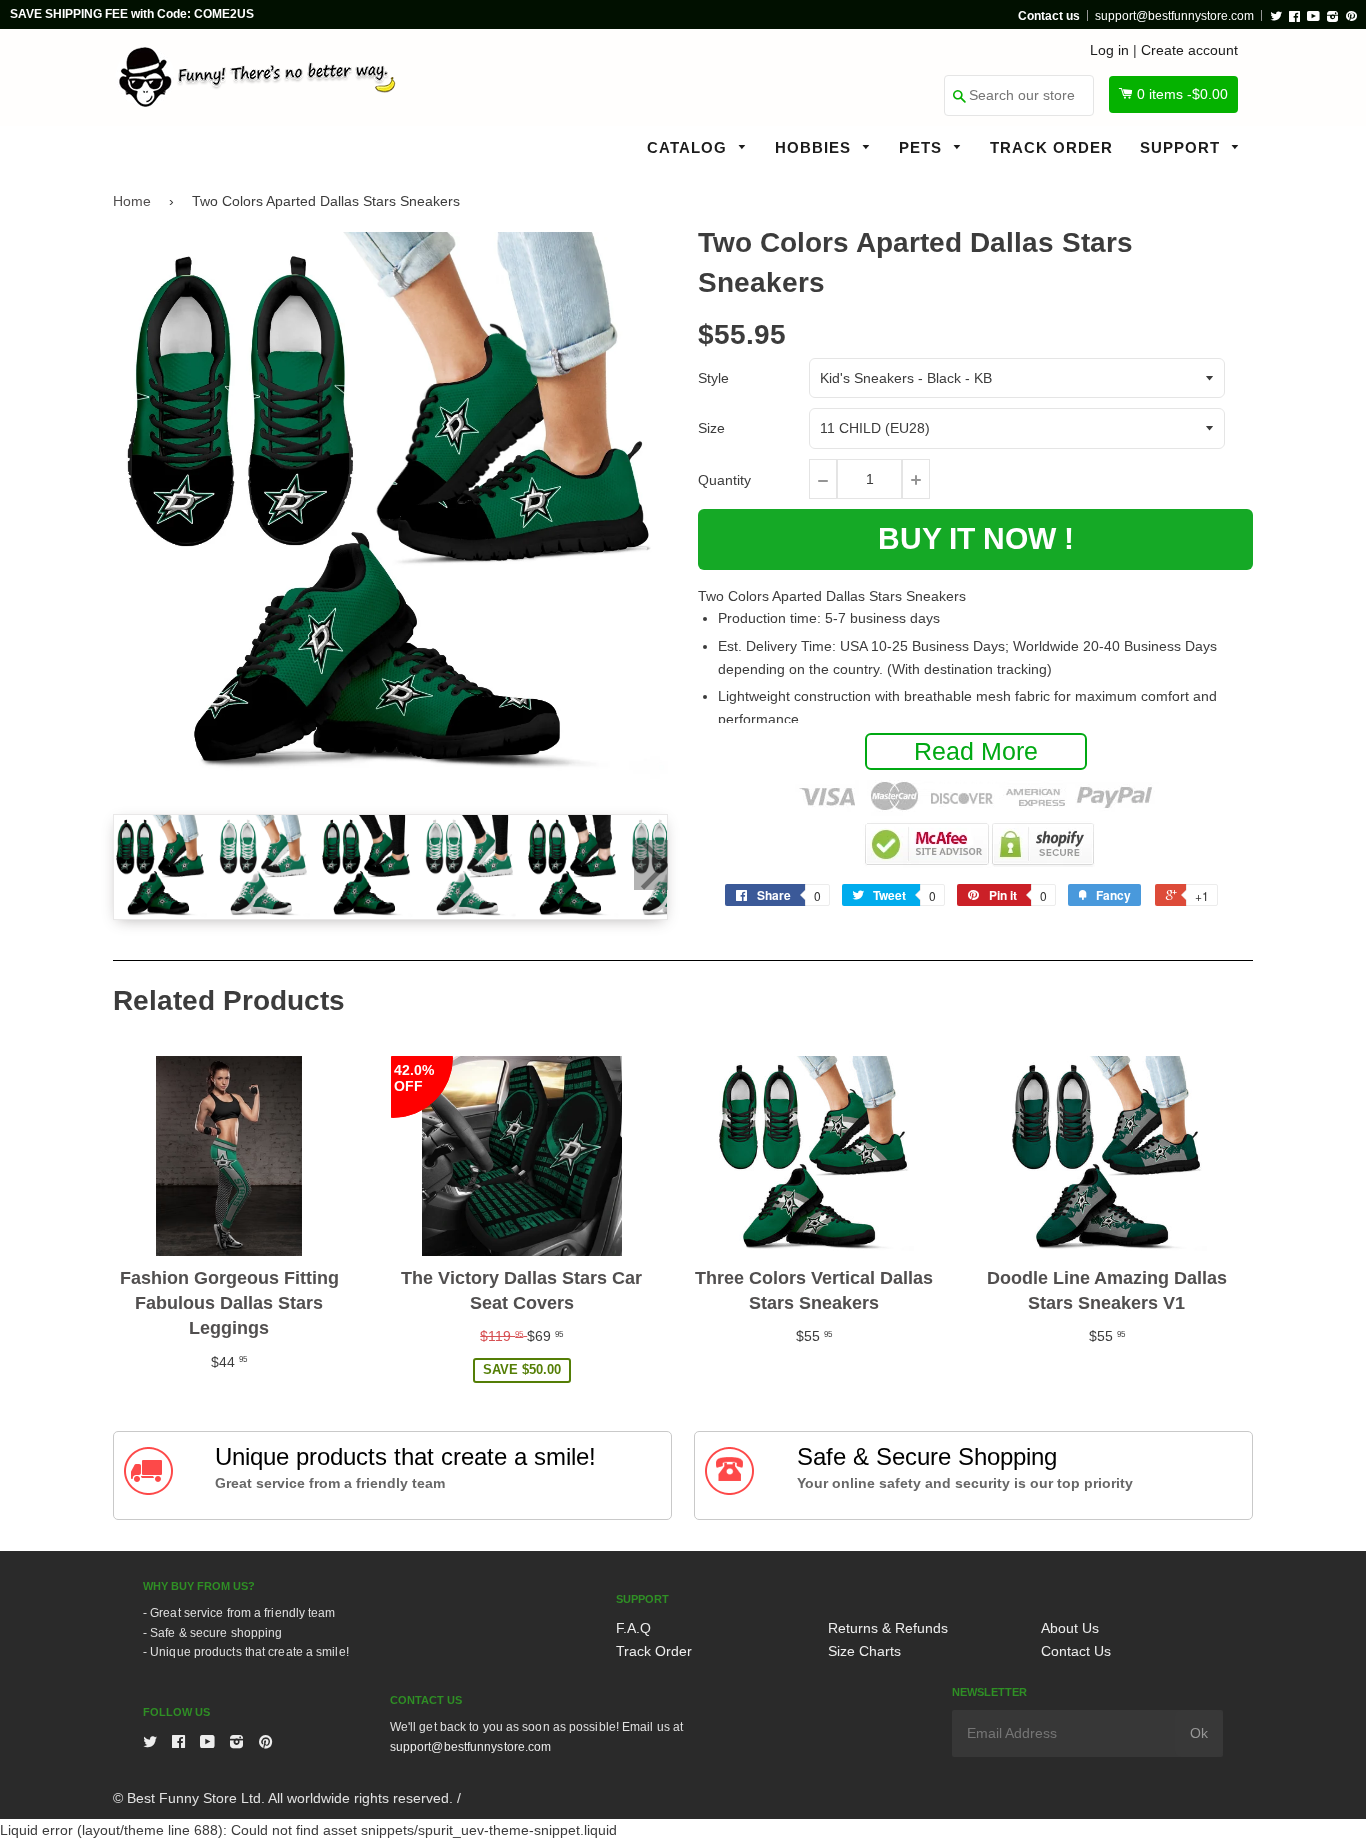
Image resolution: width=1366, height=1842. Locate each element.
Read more (976, 751)
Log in (1109, 50)
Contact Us (1076, 1651)
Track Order (1051, 147)
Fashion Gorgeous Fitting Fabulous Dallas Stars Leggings (229, 1303)
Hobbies (815, 147)
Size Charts (864, 1651)
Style (713, 378)
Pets (923, 147)
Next (651, 865)
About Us (1070, 1628)
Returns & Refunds (888, 1628)
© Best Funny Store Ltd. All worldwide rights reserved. (283, 1798)
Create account (1189, 50)
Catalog (689, 147)
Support (1182, 147)
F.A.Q (633, 1628)
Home (132, 201)
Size (711, 428)
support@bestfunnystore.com (1174, 16)
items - (1182, 94)
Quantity (724, 480)
